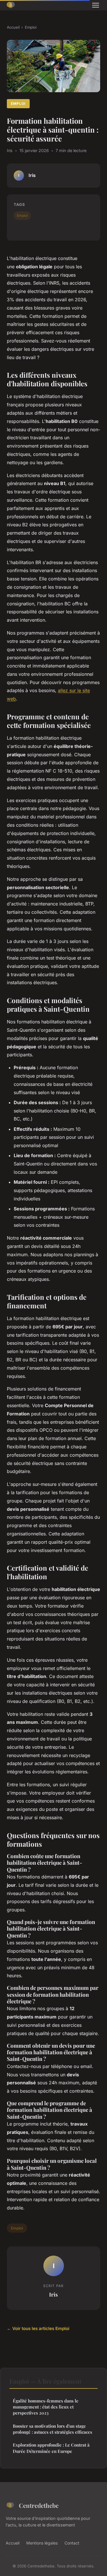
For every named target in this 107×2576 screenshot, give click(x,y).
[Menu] (96, 5)
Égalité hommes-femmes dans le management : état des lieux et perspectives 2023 (46, 2407)
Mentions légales (42, 2543)
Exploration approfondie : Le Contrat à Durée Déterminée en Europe (51, 2448)
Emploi (31, 27)
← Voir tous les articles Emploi (38, 2328)
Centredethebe (39, 2505)
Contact (72, 2543)
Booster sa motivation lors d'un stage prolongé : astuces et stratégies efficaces (53, 2429)
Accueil (13, 27)
